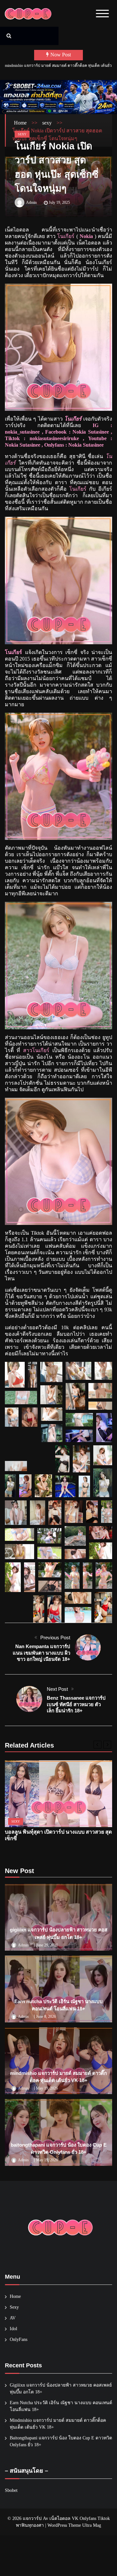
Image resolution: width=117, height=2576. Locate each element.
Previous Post (55, 1638)
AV (13, 2318)
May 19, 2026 (47, 2088)
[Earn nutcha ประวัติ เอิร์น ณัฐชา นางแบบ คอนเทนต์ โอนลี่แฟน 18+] (58, 1989)
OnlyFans (19, 2339)
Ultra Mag (92, 2525)
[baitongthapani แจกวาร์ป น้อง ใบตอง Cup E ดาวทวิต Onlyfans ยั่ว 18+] (58, 2132)
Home (15, 2296)
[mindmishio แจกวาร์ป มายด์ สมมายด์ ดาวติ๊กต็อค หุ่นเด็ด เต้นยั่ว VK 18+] (58, 2061)
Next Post (57, 1689)
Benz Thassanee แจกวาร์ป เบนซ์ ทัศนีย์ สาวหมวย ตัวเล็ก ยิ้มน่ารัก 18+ (76, 1704)
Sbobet (11, 2490)
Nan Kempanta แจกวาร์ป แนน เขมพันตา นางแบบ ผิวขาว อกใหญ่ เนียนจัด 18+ (41, 1653)
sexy (22, 134)
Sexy (14, 2307)
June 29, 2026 (47, 1945)
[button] (15, 1375)
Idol (13, 2329)
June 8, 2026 (46, 2017)
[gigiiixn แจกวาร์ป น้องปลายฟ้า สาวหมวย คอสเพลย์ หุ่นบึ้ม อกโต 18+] (58, 1917)
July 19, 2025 (59, 202)
